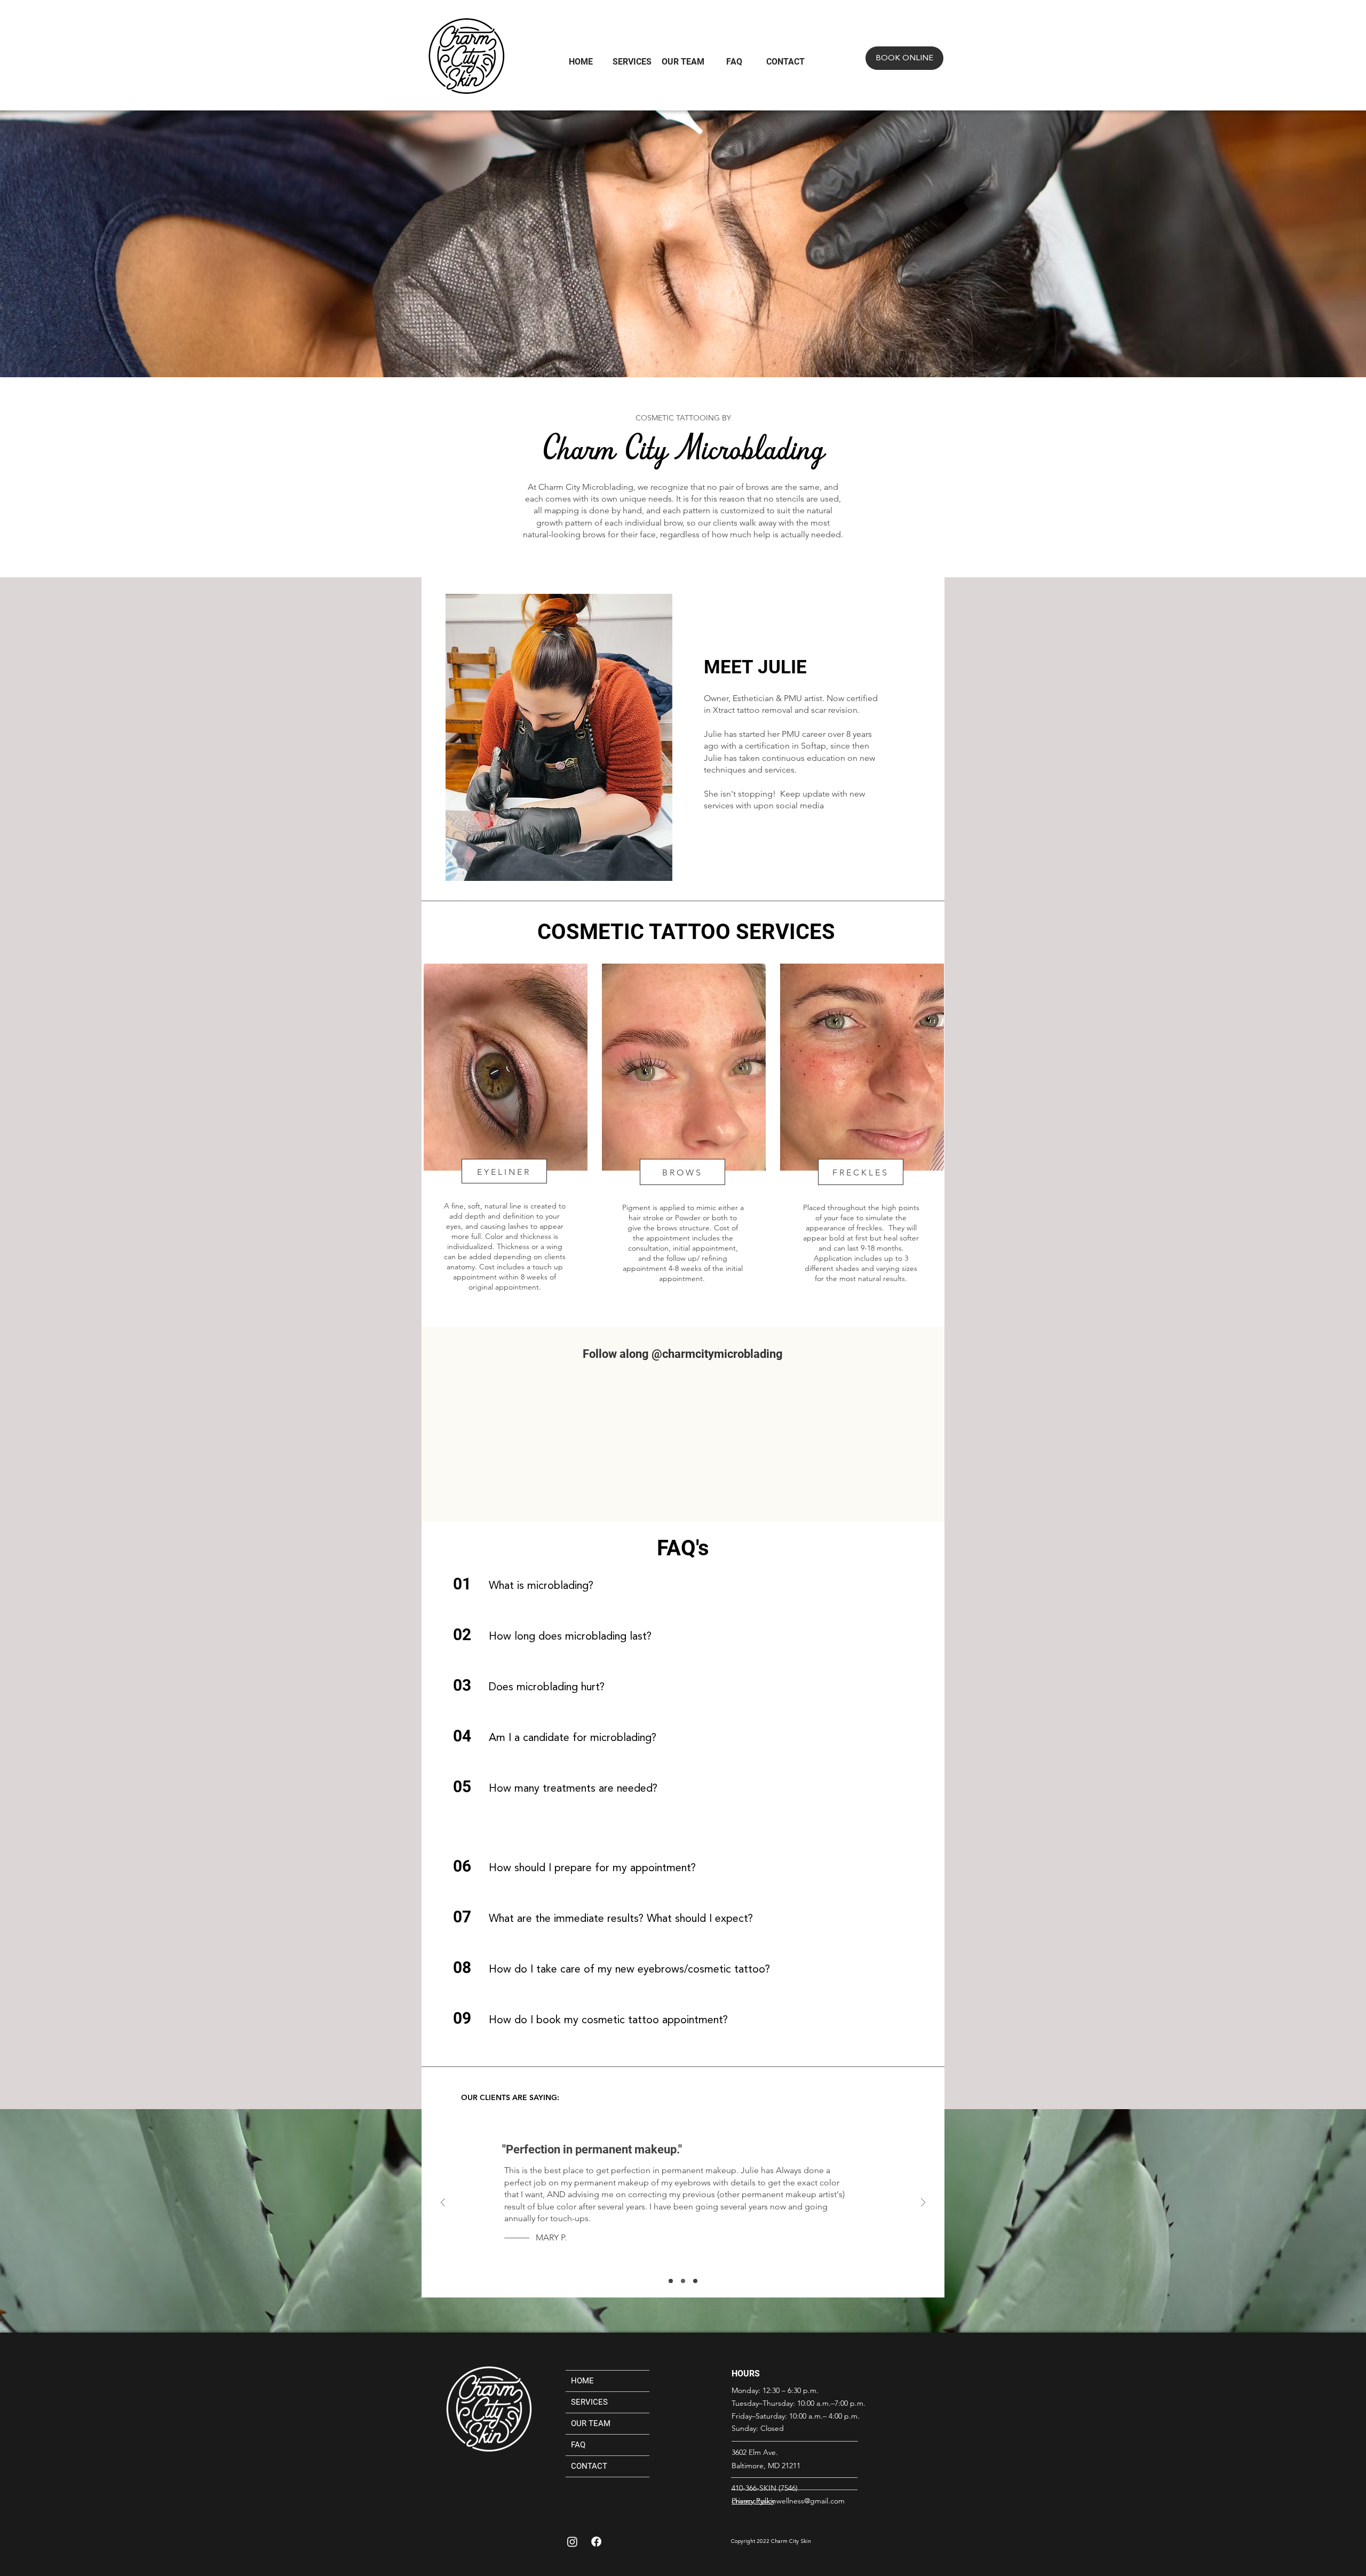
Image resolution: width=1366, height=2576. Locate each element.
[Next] (923, 2203)
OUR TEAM (591, 2423)
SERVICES (589, 2402)
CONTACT (589, 2466)
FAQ (578, 2445)
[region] (505, 1133)
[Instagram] (572, 2542)
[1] (683, 2281)
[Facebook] (596, 2542)
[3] (695, 2281)
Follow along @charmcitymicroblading (683, 1354)
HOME (582, 2381)
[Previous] (443, 2203)
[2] (671, 2281)
